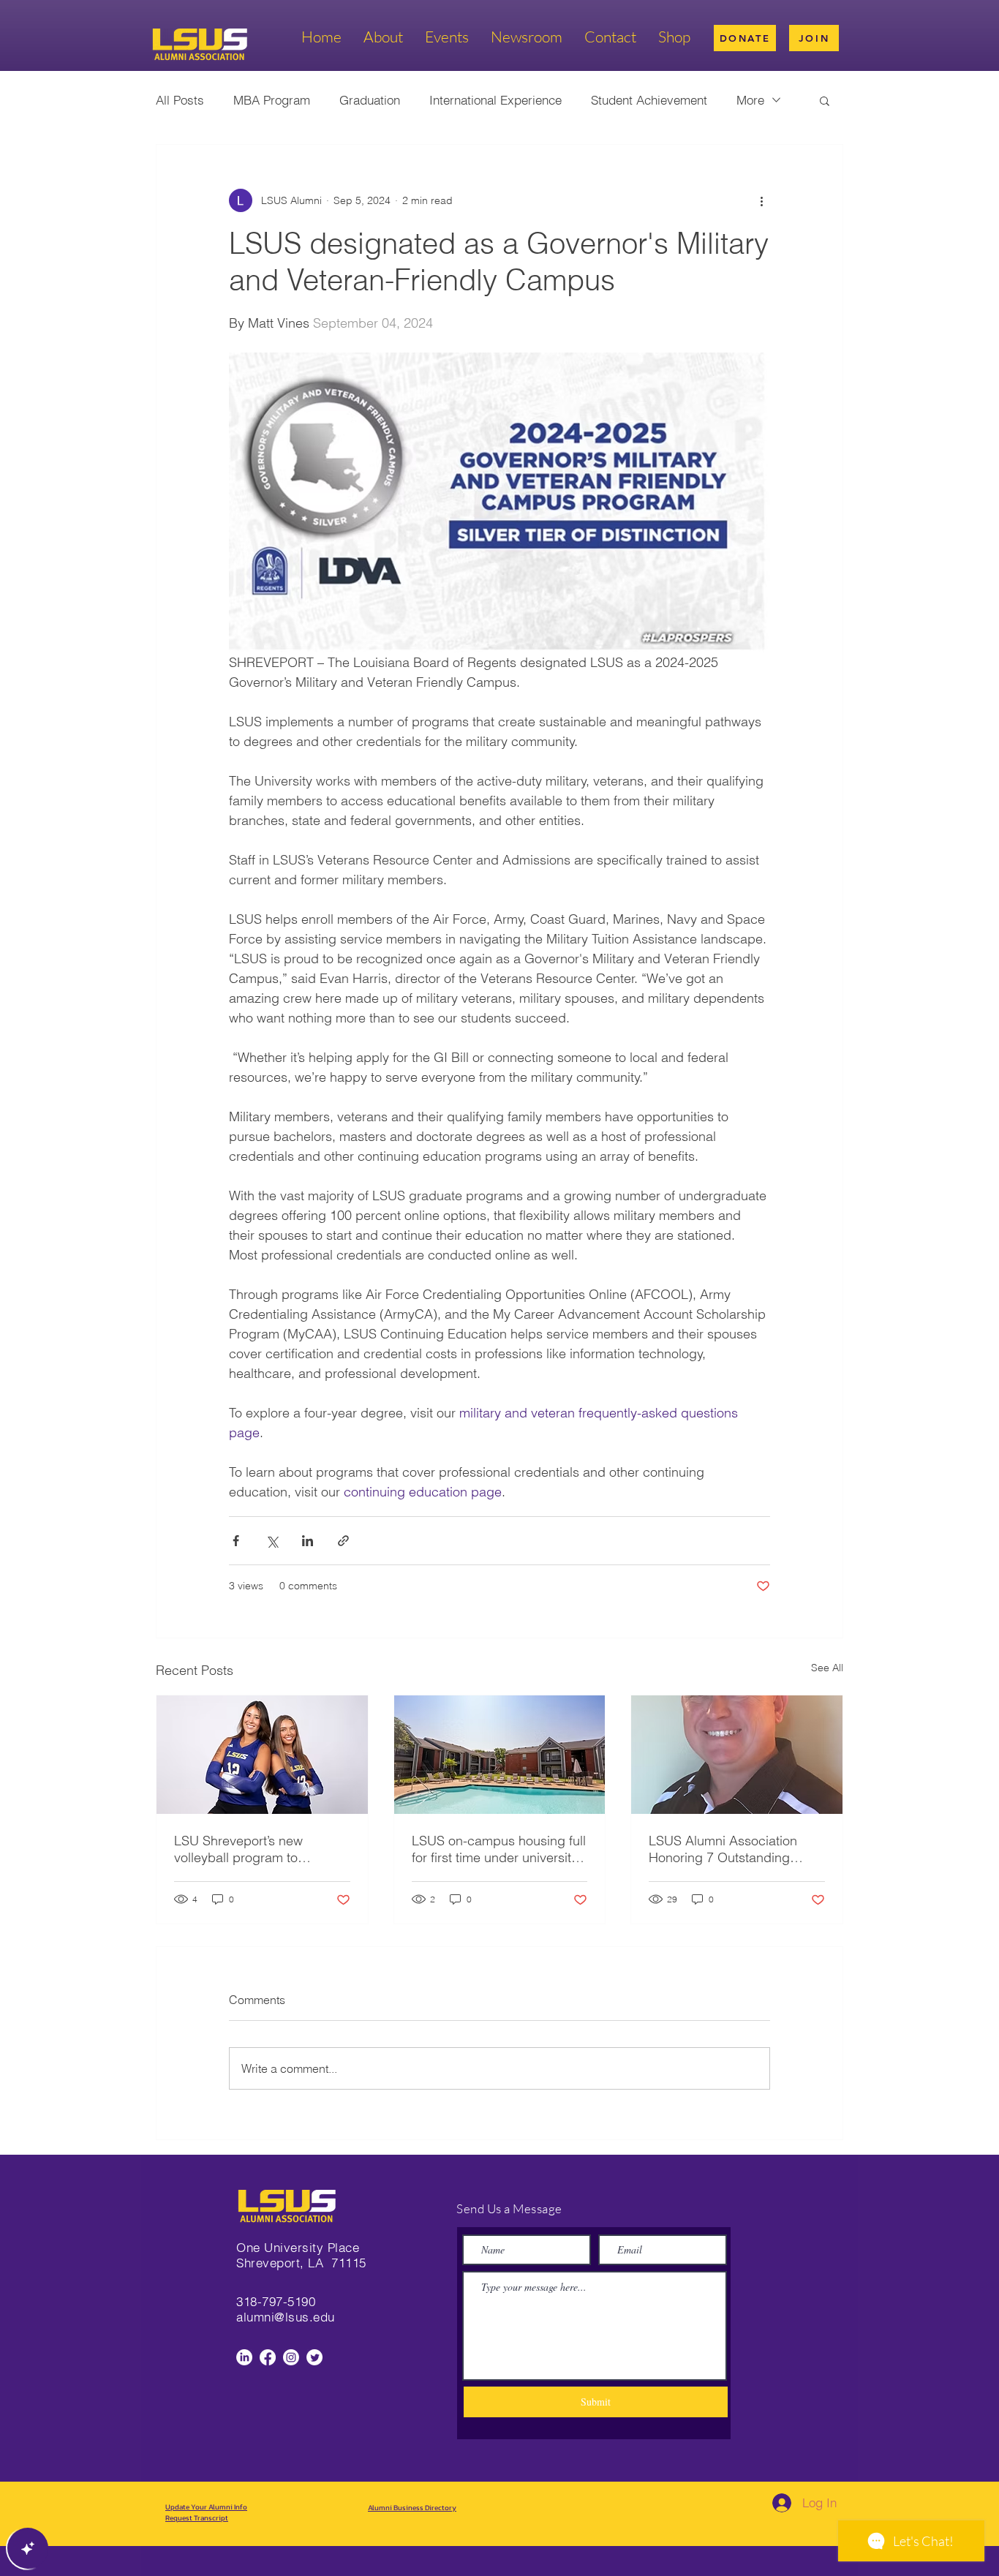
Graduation (370, 100)
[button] (825, 100)
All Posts (180, 100)
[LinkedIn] (244, 2357)
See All (827, 1668)
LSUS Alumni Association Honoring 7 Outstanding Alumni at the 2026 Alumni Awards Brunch (725, 1849)
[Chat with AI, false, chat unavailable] (28, 2548)
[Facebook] (268, 2357)
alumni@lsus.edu (286, 2317)
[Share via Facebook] (236, 1541)
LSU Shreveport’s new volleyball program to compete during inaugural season (250, 1849)
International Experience (495, 100)
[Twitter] (314, 2357)
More (750, 100)
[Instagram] (291, 2357)
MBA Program (272, 100)
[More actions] (761, 200)
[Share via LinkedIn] (308, 1541)
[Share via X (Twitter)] (272, 1541)
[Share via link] (343, 1541)
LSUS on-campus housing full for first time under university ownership (499, 1849)
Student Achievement (649, 100)
